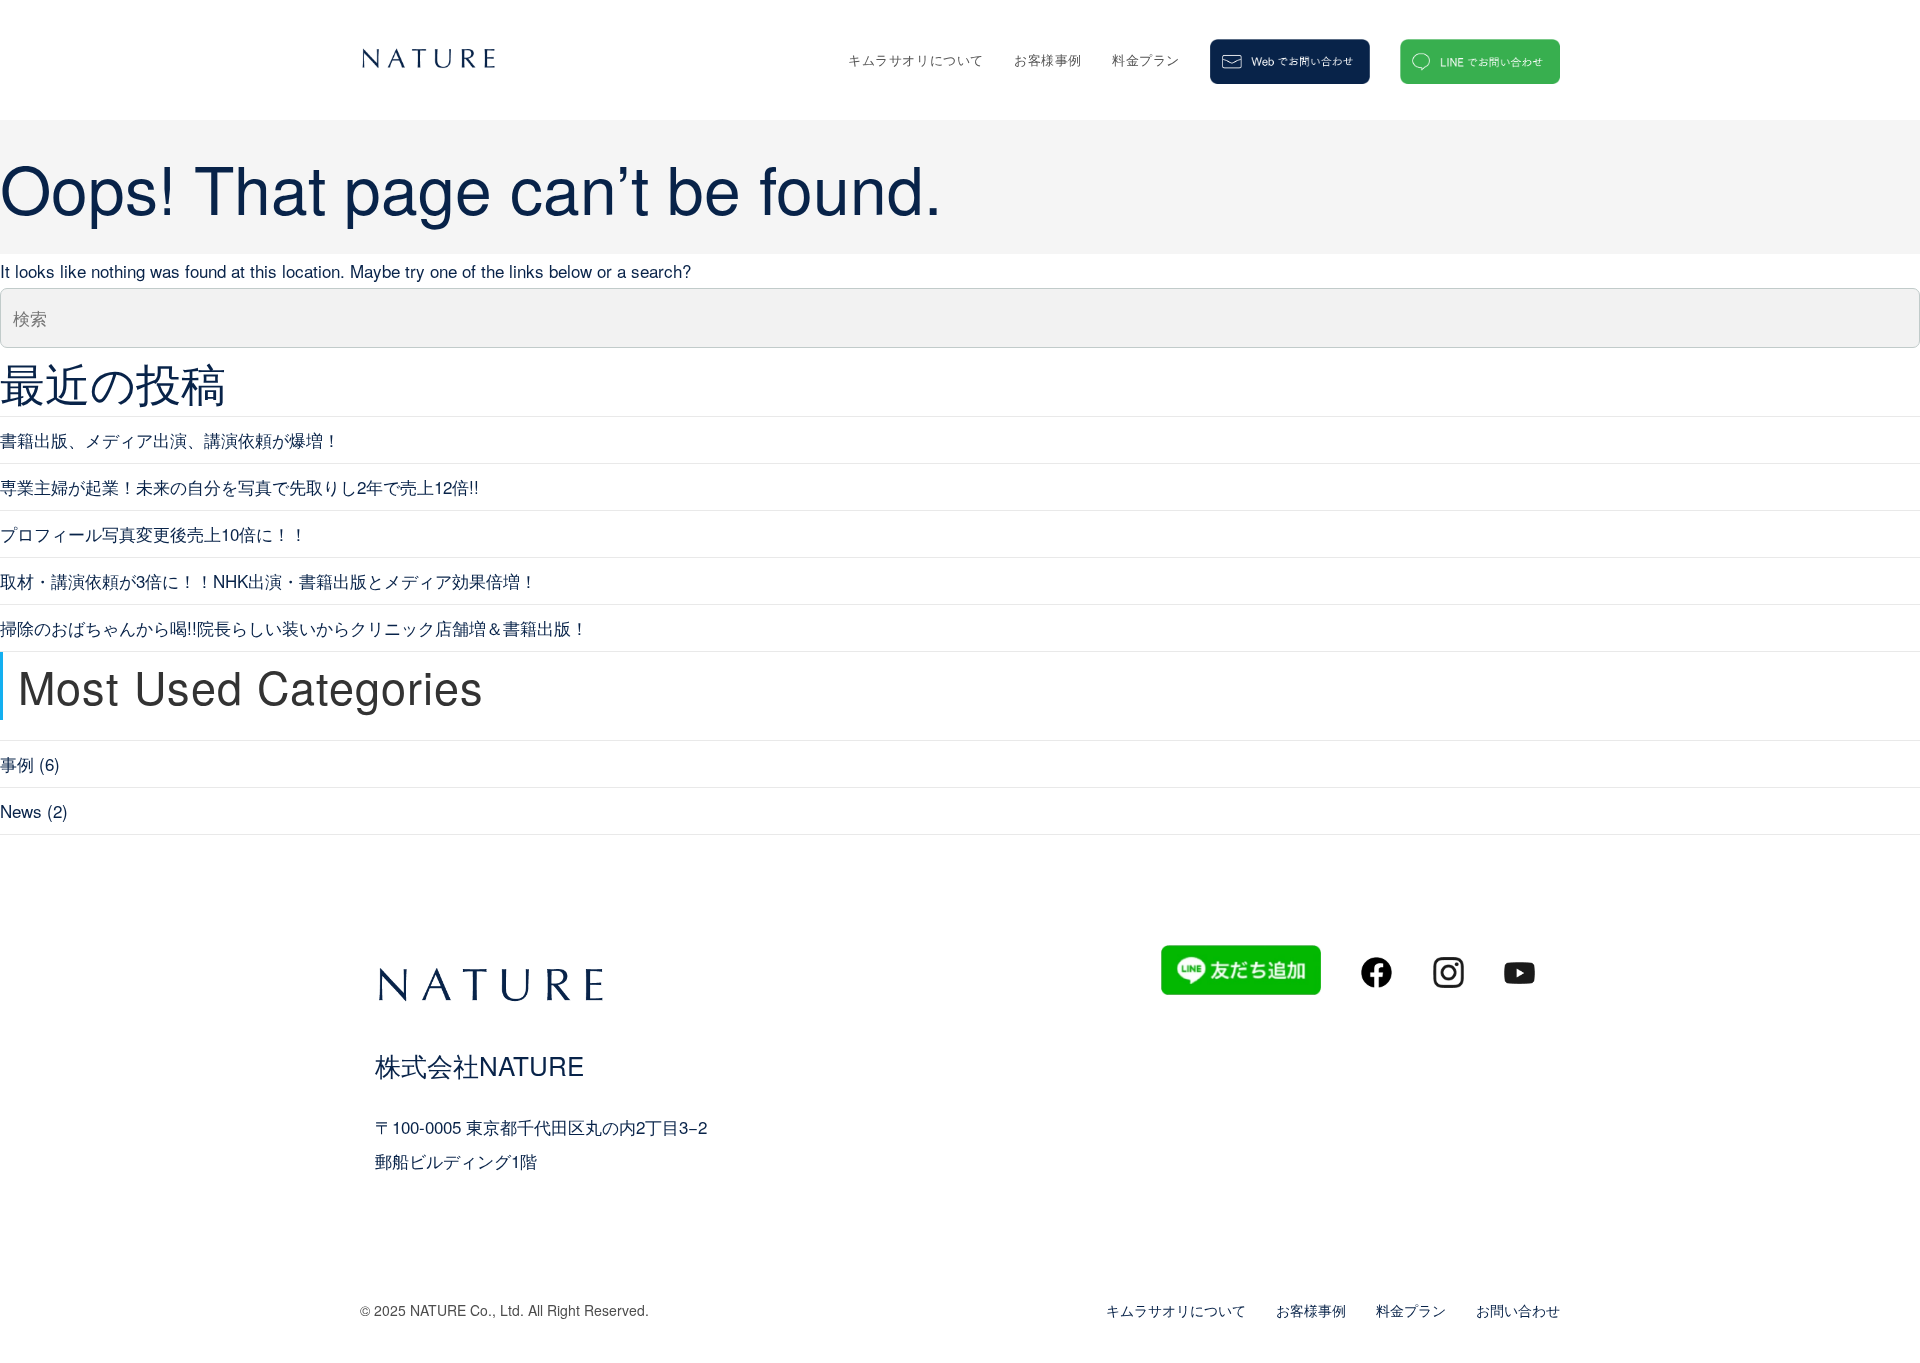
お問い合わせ (1518, 1310)
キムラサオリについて (1176, 1310)
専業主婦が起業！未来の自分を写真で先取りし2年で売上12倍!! (239, 486)
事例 (17, 763)
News (21, 810)
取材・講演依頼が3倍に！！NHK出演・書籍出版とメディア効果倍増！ (268, 580)
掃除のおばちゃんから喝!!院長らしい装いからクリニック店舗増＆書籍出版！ (294, 627)
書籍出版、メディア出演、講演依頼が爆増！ (170, 439)
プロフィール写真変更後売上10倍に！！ (153, 533)
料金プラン (1411, 1310)
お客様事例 (1311, 1310)
